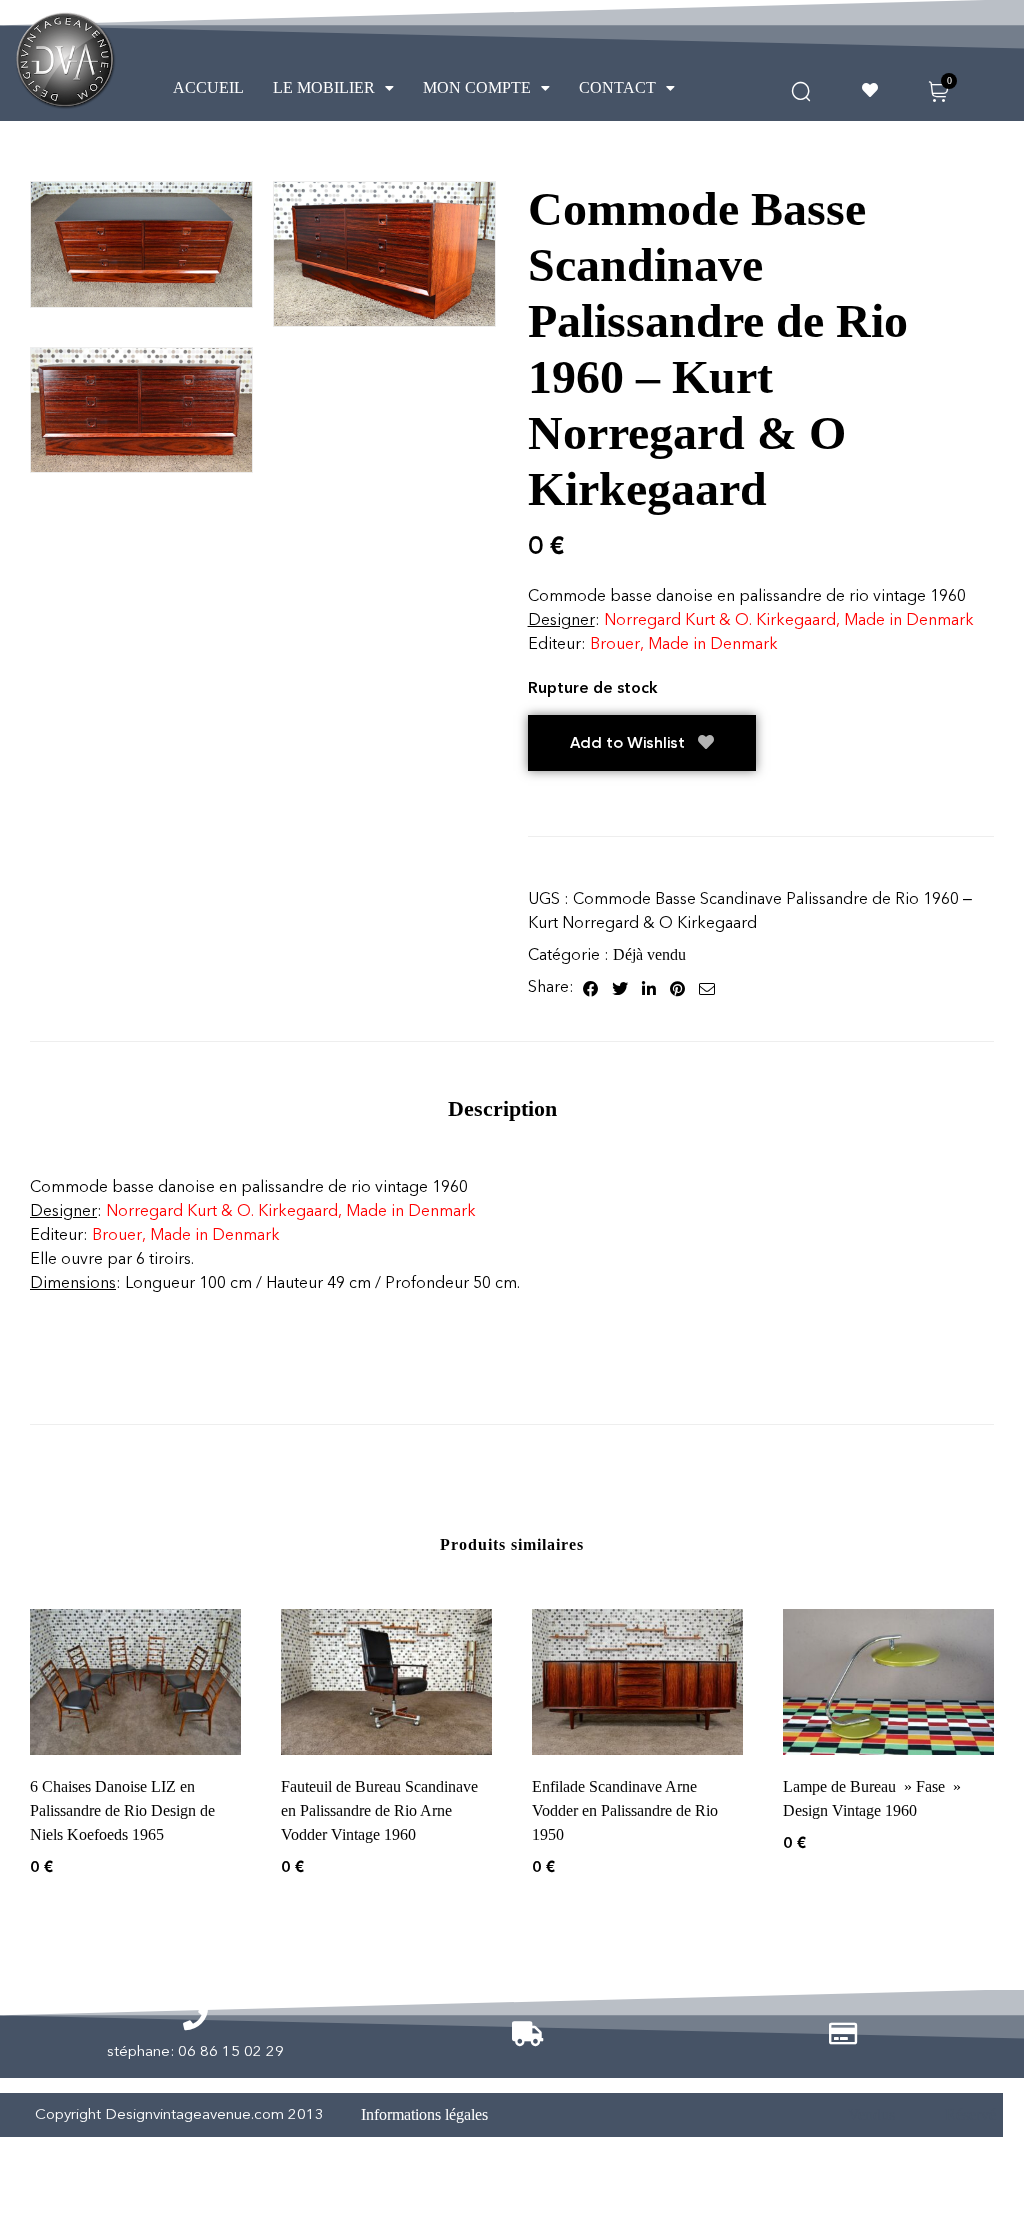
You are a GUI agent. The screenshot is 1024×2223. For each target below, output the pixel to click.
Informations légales (424, 2114)
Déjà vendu (649, 954)
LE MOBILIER (324, 87)
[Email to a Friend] (707, 987)
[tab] (502, 1108)
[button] (333, 88)
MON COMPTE (477, 87)
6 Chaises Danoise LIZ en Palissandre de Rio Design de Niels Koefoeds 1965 (122, 1810)
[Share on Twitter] (620, 987)
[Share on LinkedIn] (649, 987)
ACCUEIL (208, 87)
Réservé (970, 2114)
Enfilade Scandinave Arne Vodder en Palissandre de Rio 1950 (625, 1810)
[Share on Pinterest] (677, 987)
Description (502, 1108)
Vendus (871, 2114)
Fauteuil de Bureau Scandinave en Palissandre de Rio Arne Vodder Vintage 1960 (379, 1810)
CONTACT (617, 87)
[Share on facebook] (590, 987)
